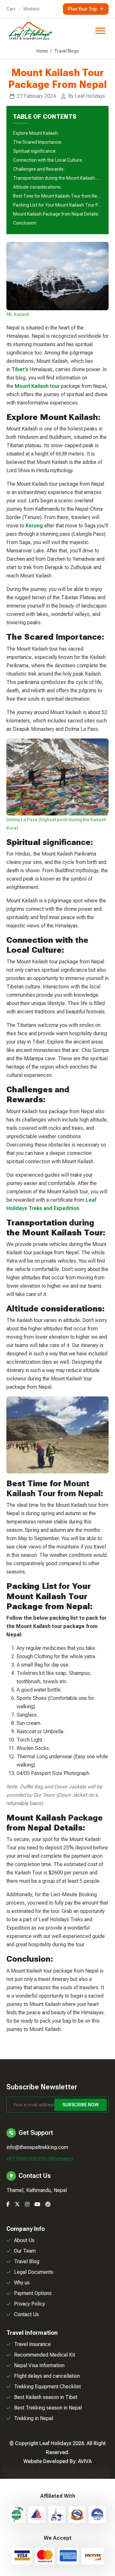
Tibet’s (20, 369)
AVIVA (85, 2461)
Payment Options (33, 2293)
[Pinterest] (48, 2204)
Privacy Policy (30, 2304)
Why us (22, 2283)
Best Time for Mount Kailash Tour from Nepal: (57, 196)
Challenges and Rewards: (39, 169)
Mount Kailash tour (37, 386)
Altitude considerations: (37, 187)
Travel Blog (27, 2261)
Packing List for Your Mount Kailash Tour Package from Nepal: (57, 205)
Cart (11, 9)
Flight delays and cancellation (47, 2376)
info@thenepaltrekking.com (37, 2147)
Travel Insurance (32, 2344)
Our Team (25, 2251)
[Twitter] (17, 2204)
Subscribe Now (80, 2105)
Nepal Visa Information (39, 2365)
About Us (24, 2240)
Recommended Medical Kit (45, 2355)
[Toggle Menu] (100, 31)
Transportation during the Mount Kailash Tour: (57, 178)
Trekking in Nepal (34, 2418)
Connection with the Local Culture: (48, 160)
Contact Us (27, 2314)
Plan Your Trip (82, 9)
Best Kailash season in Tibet (46, 2397)
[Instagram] (27, 2204)
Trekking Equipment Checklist (47, 2387)
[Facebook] (8, 2204)
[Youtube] (37, 2204)
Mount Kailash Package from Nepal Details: (56, 214)
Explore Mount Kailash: (36, 133)
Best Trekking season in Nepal (48, 2408)
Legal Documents (34, 2272)
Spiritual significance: (35, 151)
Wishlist (31, 9)
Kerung (34, 526)
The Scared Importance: (38, 142)
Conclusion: (25, 223)
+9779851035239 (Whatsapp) (40, 2159)
